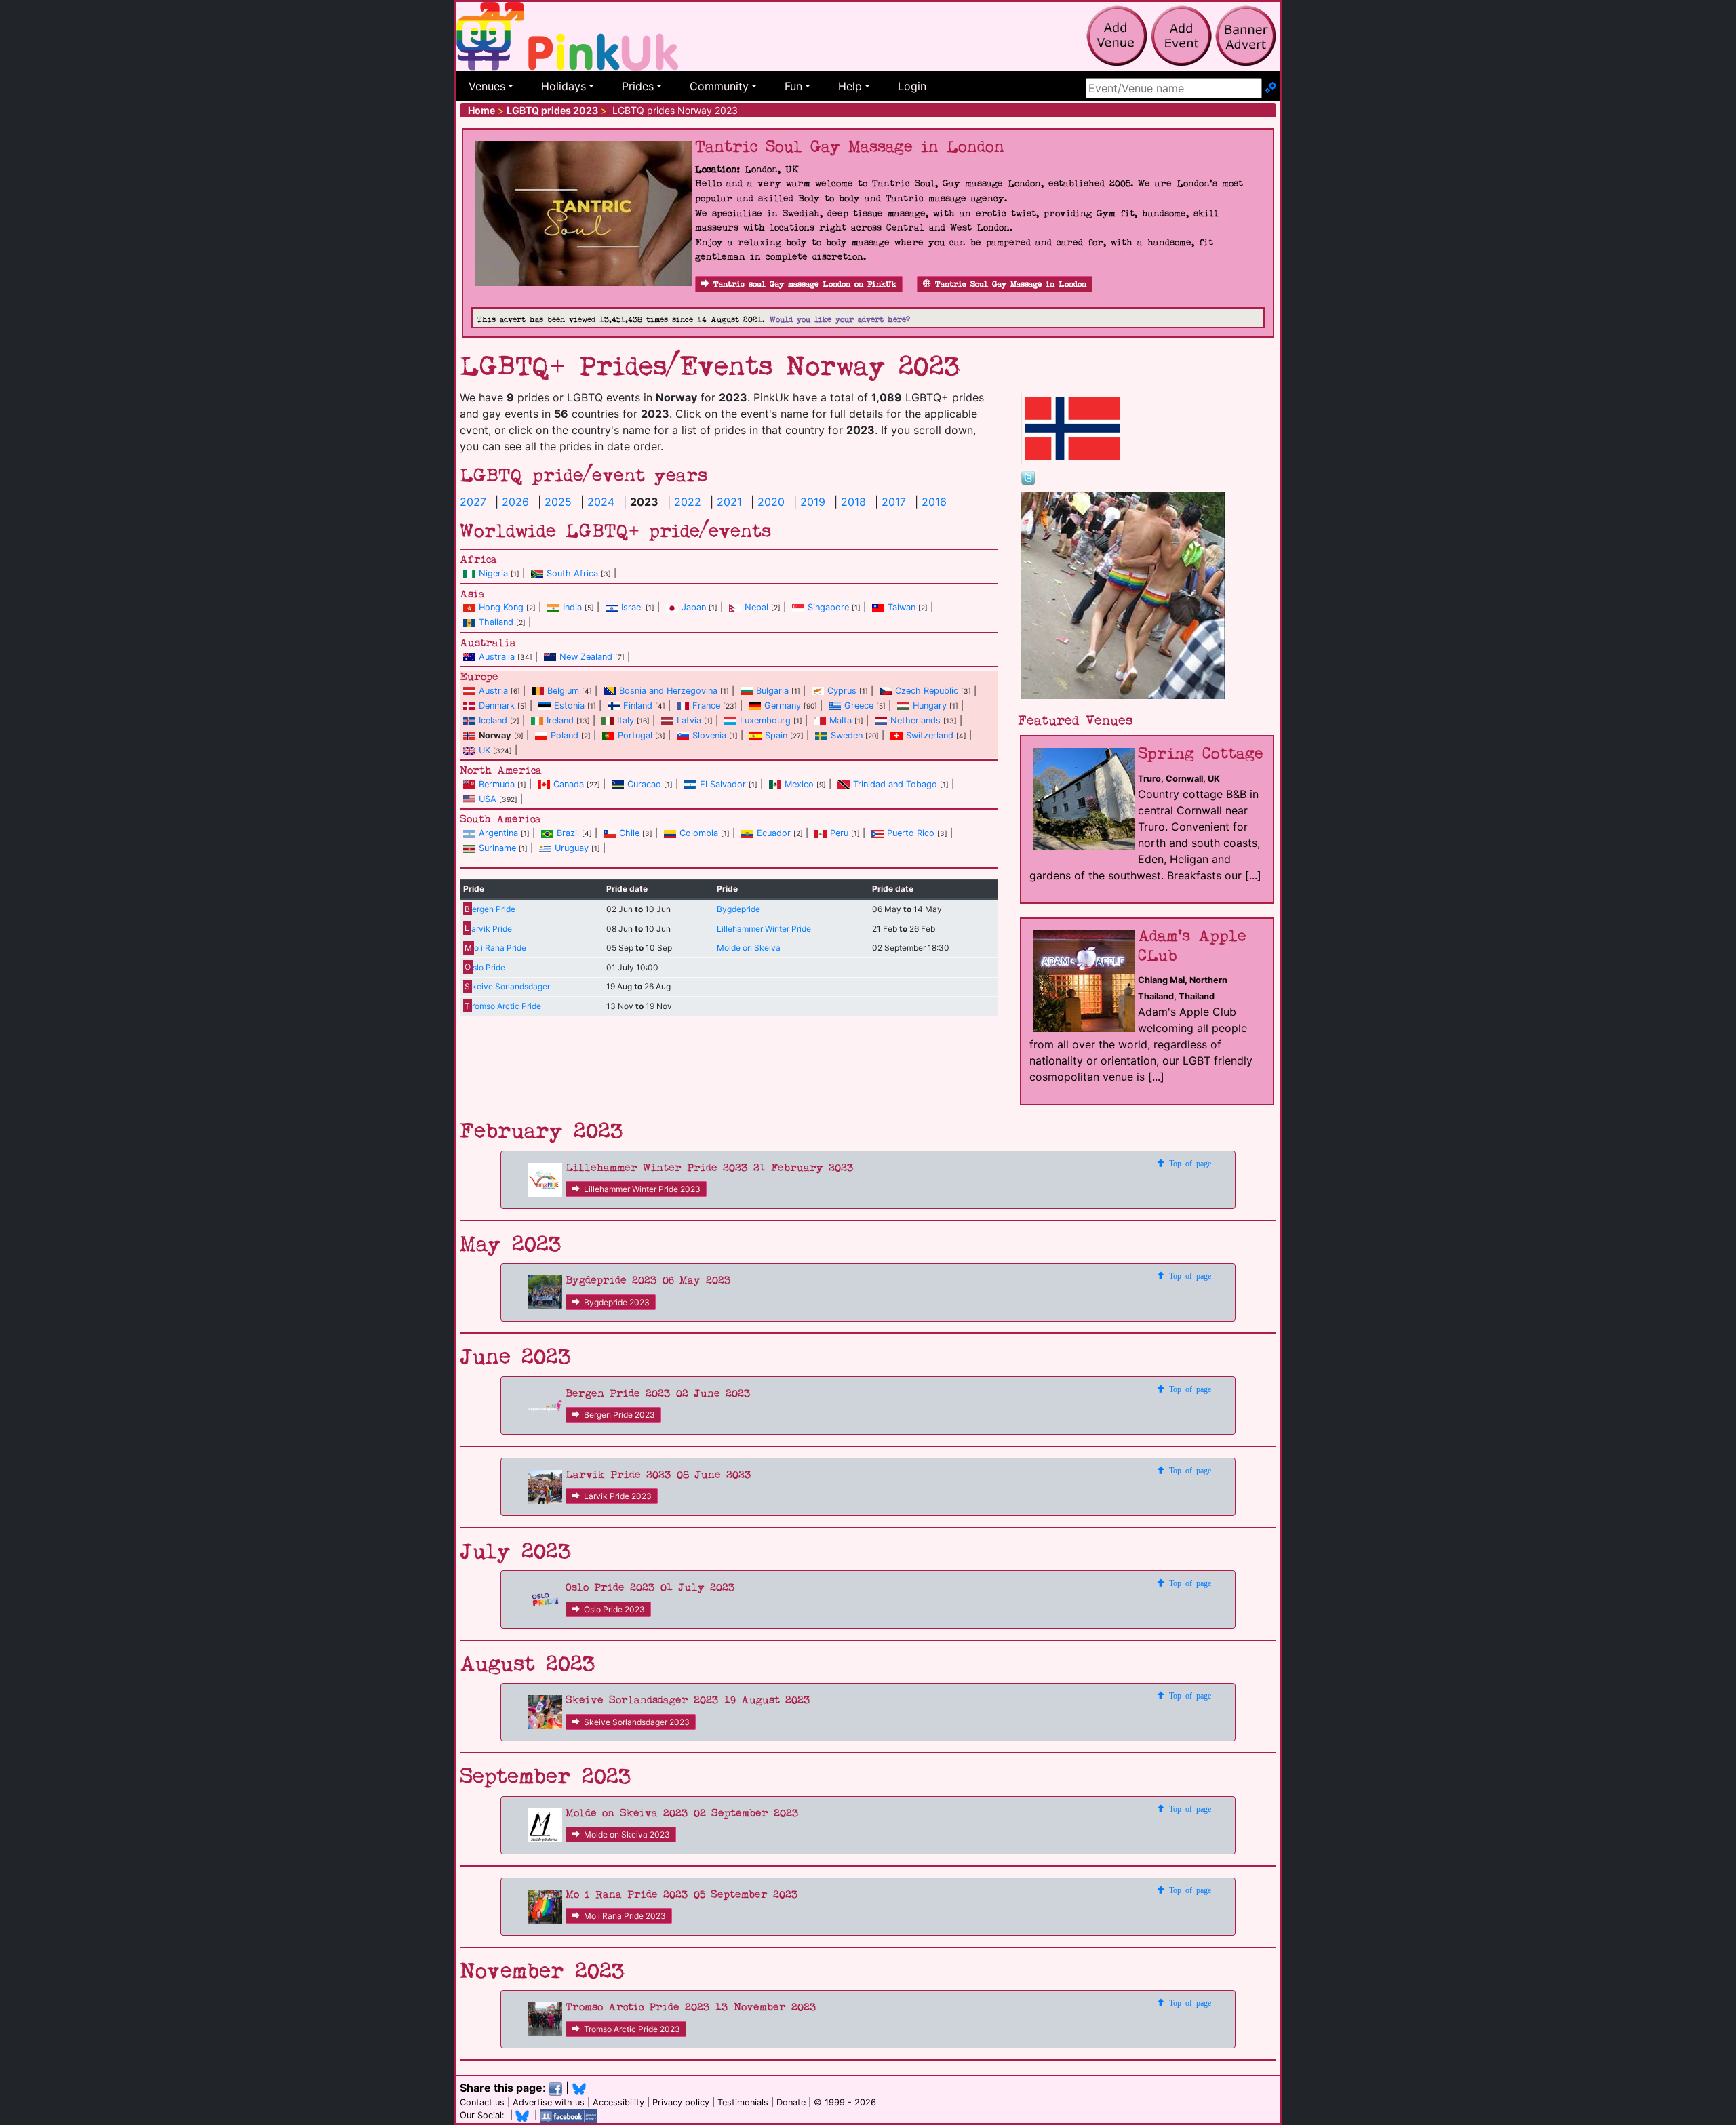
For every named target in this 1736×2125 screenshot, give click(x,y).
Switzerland (930, 735)
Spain (776, 735)
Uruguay (572, 848)
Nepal (756, 607)
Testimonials (743, 2102)
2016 (934, 502)
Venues (487, 86)
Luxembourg (765, 720)
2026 (515, 502)
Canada (569, 784)
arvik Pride (488, 929)
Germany (783, 706)
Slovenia (709, 735)
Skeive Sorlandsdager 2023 (637, 1722)
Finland (638, 706)
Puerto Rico (911, 833)
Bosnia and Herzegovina (668, 691)
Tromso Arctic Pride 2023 (632, 2029)
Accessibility (618, 2102)
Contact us (482, 2102)
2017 (894, 502)
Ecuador (774, 833)
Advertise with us (549, 2102)
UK (485, 750)
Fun (793, 86)
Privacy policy (681, 2102)
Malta (841, 720)
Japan (694, 607)
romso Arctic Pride (502, 1006)
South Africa (572, 573)
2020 (771, 502)
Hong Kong (501, 607)
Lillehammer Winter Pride (764, 929)
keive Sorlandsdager (507, 986)
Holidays (564, 86)
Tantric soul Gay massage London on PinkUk (805, 284)
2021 (729, 502)
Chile (629, 833)
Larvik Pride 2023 (618, 1496)
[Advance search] (1271, 88)
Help (850, 86)
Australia (497, 657)
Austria (493, 691)
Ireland (560, 720)
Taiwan (902, 607)
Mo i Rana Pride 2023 (625, 1916)
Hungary (930, 706)
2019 (813, 502)
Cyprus (842, 691)
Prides (638, 86)
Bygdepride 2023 (617, 1302)
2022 (688, 502)
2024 (601, 502)
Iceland (493, 720)
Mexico (799, 784)
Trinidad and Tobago (895, 784)
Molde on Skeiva (749, 948)
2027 (473, 502)
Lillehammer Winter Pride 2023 (642, 1189)
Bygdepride (738, 909)
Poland (565, 735)
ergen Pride (490, 909)
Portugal (635, 735)
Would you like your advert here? (840, 320)
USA (488, 799)
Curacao (644, 784)
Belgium (563, 691)
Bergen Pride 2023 (619, 1415)
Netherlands (915, 720)
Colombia (699, 833)
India (572, 607)
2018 (853, 502)
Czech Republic (927, 691)
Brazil (568, 833)
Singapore (828, 607)
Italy (626, 720)
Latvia (689, 720)
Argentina (498, 833)
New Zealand (586, 657)
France (706, 706)
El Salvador (723, 784)
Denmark (497, 706)
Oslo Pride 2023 (614, 1609)
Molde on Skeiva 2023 (627, 1834)
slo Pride (485, 967)
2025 (558, 502)
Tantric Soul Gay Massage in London (1011, 284)
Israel (632, 607)
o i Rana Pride (495, 948)
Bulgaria (772, 691)
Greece (859, 706)
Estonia (569, 706)
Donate (791, 2102)
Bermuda (497, 784)
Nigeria (493, 573)
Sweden (847, 735)
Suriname (497, 848)
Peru (839, 833)
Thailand (496, 622)
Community (719, 86)
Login (912, 86)
